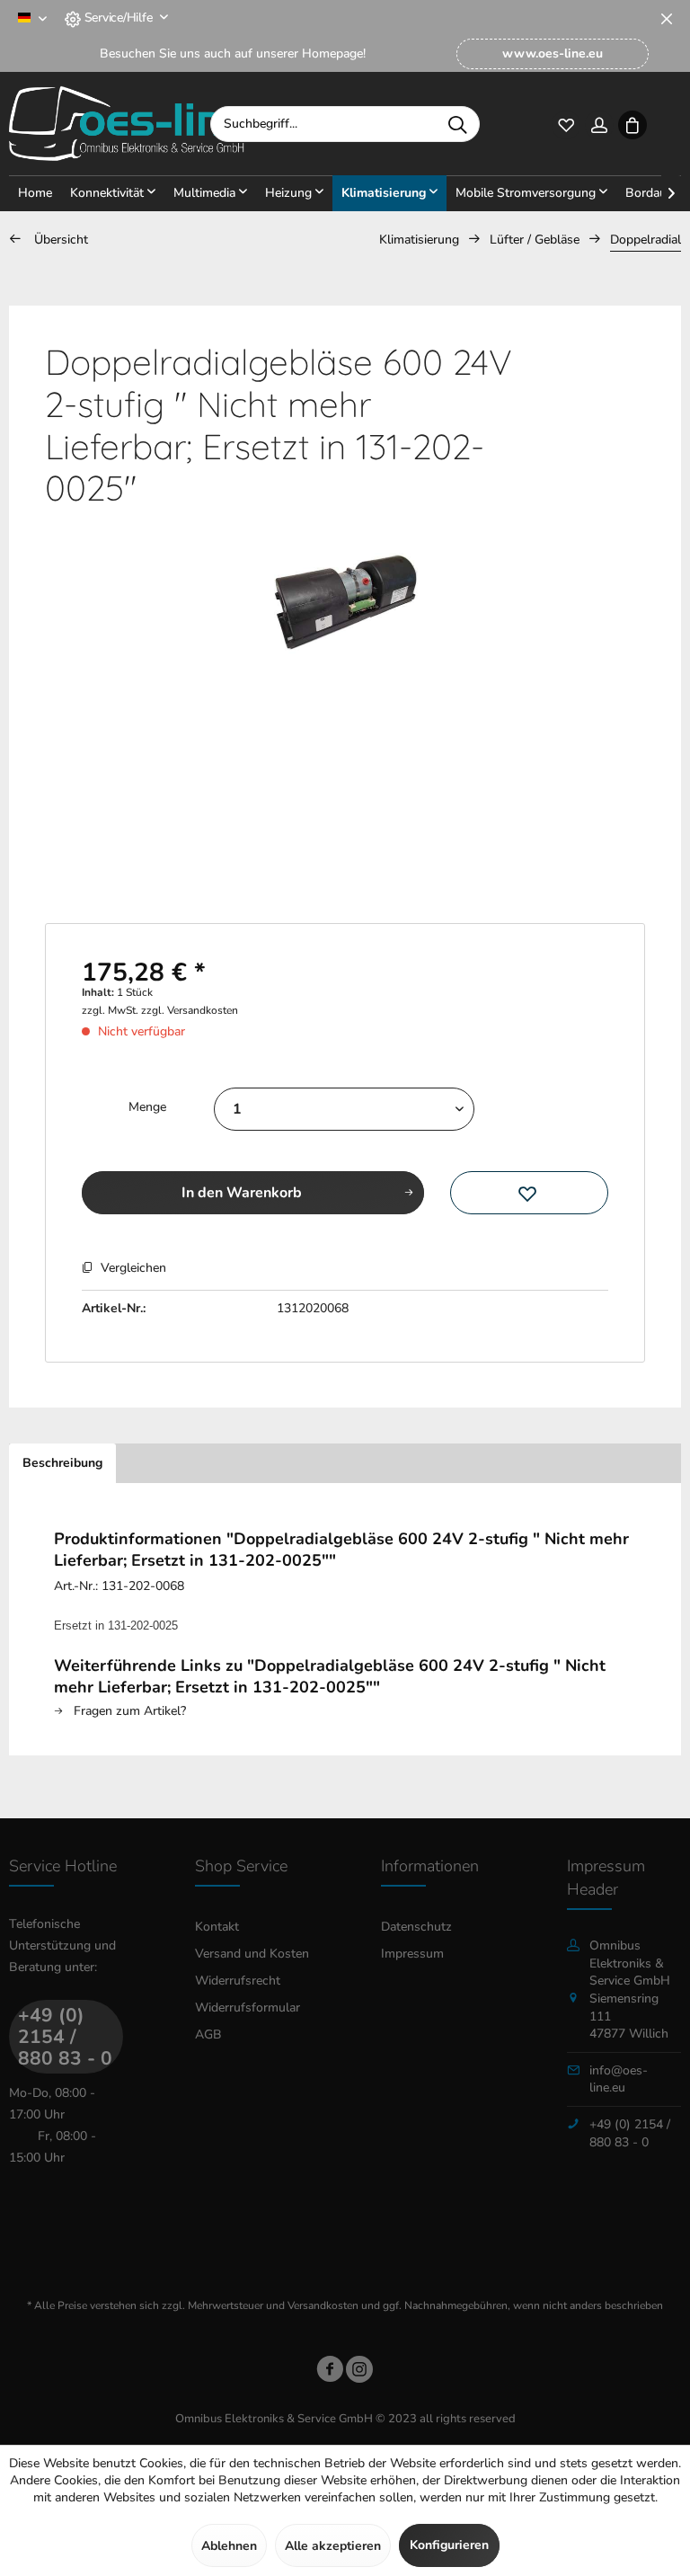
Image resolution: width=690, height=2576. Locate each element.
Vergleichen (132, 1268)
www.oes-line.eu (553, 53)
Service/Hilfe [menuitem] (118, 18)
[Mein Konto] (599, 124)
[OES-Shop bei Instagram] (359, 2372)
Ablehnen (229, 2546)
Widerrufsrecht (238, 1981)
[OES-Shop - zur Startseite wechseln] (127, 124)
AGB (208, 2034)
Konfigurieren (449, 2545)
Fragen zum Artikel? (128, 1711)
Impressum (412, 1954)
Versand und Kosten (252, 1954)
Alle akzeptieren (333, 2546)
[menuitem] (553, 54)
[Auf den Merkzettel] (529, 1193)
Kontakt (217, 1927)
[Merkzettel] (566, 124)
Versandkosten (323, 2305)
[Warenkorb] (632, 124)
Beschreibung (62, 1463)
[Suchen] (457, 124)
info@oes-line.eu (619, 2079)
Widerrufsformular (248, 2008)
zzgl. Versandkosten (190, 1010)
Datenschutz (416, 1927)
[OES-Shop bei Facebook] (330, 2372)
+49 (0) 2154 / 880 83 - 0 (65, 2037)
